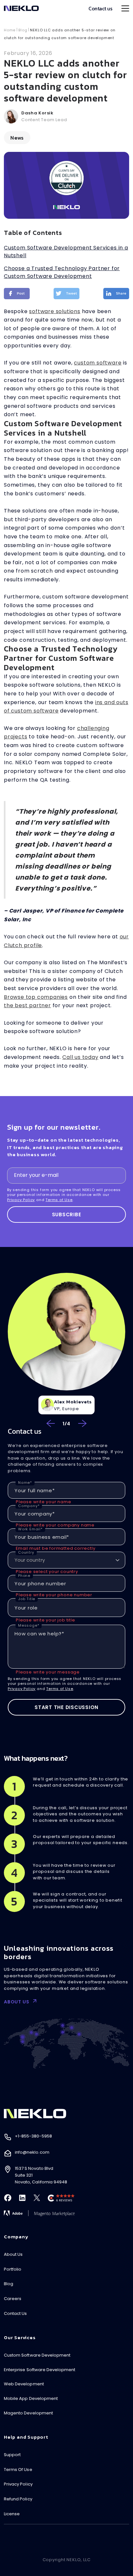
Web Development (24, 2384)
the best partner (27, 1005)
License (12, 2514)
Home (10, 30)
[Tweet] (66, 294)
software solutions (55, 311)
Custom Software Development (37, 2355)
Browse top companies (36, 997)
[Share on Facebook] (17, 294)
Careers (13, 2299)
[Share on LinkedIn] (116, 294)
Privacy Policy (21, 1200)
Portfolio (13, 2269)
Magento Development (28, 2413)
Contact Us (15, 2313)
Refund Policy (18, 2499)
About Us (13, 2254)
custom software (98, 363)
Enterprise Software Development (40, 2370)
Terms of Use (59, 1200)
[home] (21, 8)
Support (12, 2455)
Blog (23, 30)
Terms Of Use (18, 2470)
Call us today (80, 1057)
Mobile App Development (31, 2398)
